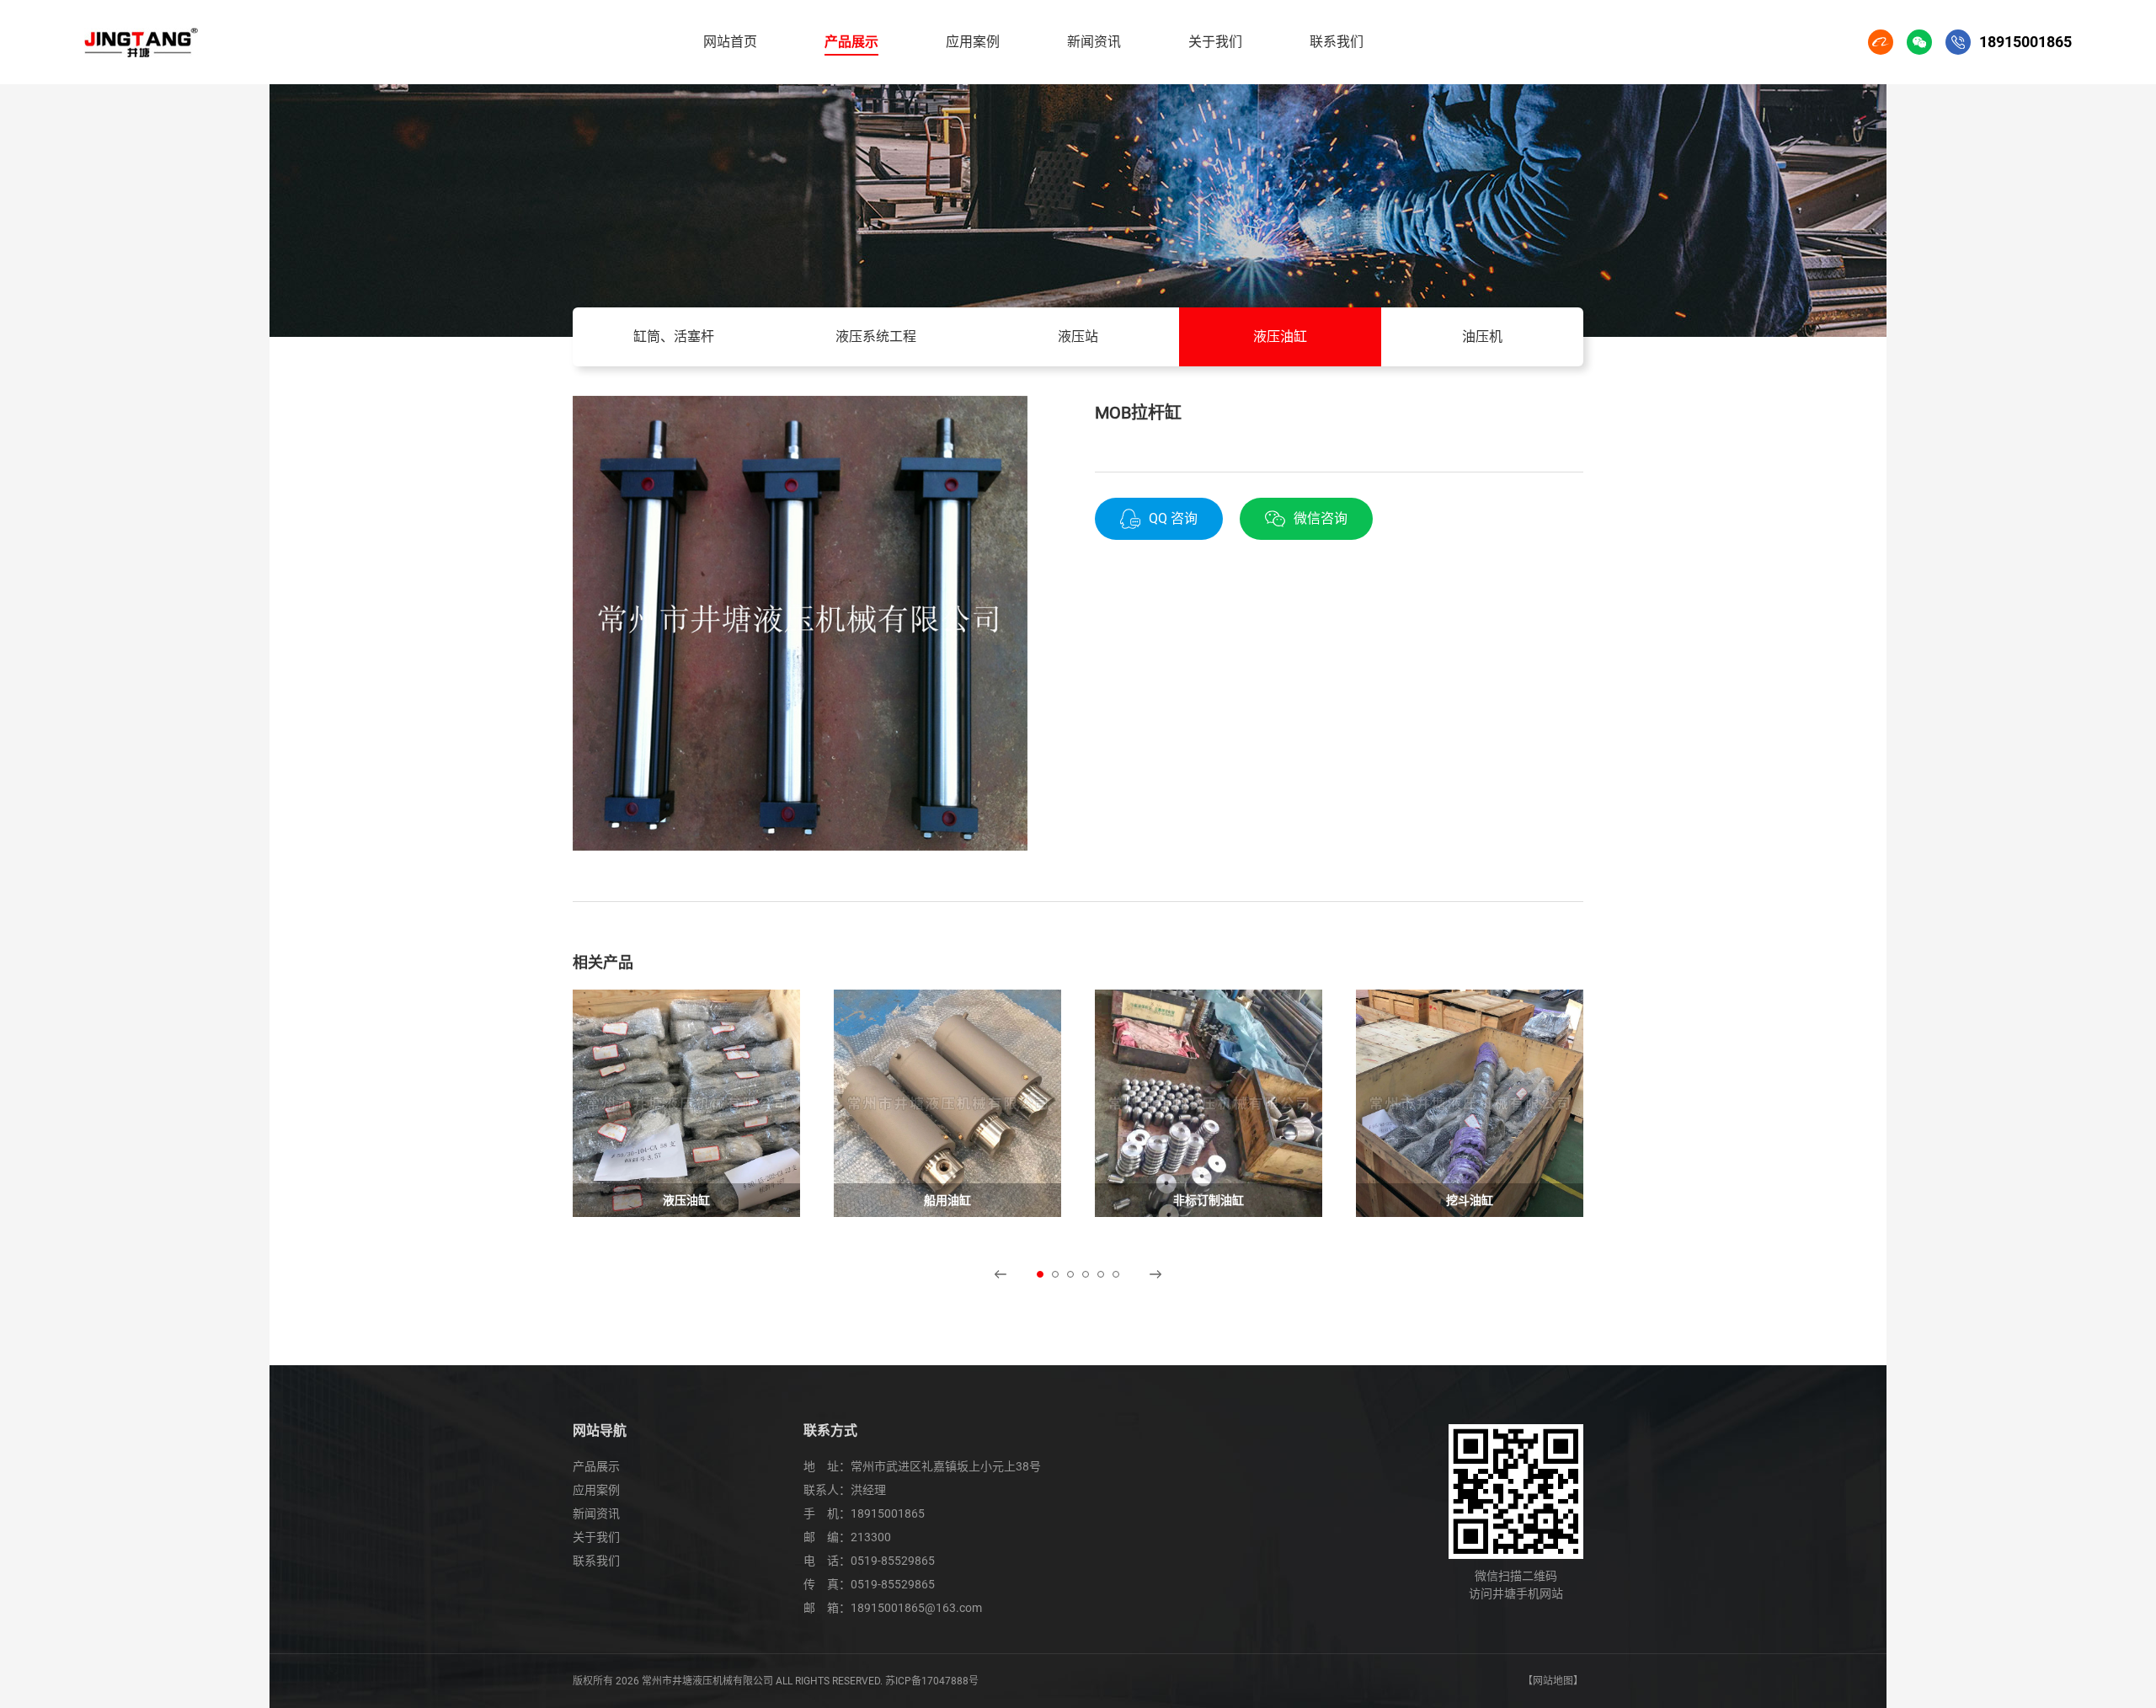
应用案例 (596, 1490)
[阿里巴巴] (1881, 42)
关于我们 (596, 1537)
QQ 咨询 (1173, 518)
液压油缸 (1280, 336)
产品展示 (596, 1466)
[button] (1001, 1274)
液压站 (1078, 336)
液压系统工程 (876, 336)
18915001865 (888, 1513)
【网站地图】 (1553, 1681)
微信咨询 (1321, 518)
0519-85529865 (893, 1561)
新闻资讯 (596, 1513)
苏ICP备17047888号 (932, 1681)
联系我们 (596, 1561)
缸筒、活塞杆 (674, 336)
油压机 (1482, 336)
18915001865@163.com (916, 1608)
